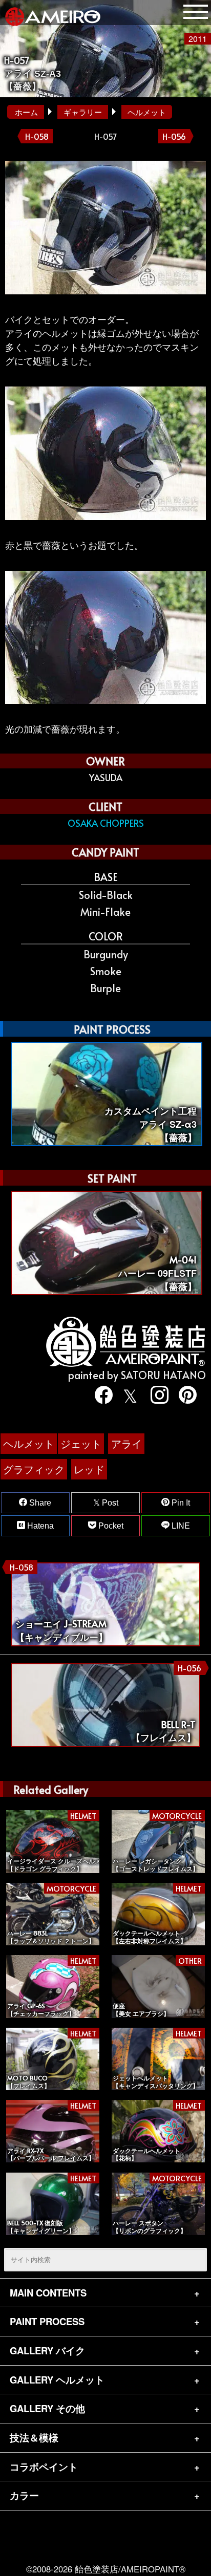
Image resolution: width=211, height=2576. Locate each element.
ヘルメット (147, 112)
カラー (24, 2495)
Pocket (110, 1526)
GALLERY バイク (47, 2350)
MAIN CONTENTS (48, 2293)
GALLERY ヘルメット (57, 2380)
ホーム (26, 112)
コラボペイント (44, 2467)
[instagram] (156, 1395)
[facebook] (100, 1395)
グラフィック (34, 1469)
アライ (126, 1443)
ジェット (81, 1443)
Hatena (39, 1526)
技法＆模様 (34, 2438)
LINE (180, 1526)
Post (109, 1503)
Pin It (180, 1503)
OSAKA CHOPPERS (106, 823)
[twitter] (128, 1395)
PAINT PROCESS (47, 2321)
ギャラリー (83, 112)
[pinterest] (184, 1395)
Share (39, 1503)
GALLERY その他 (47, 2408)
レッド (89, 1469)
